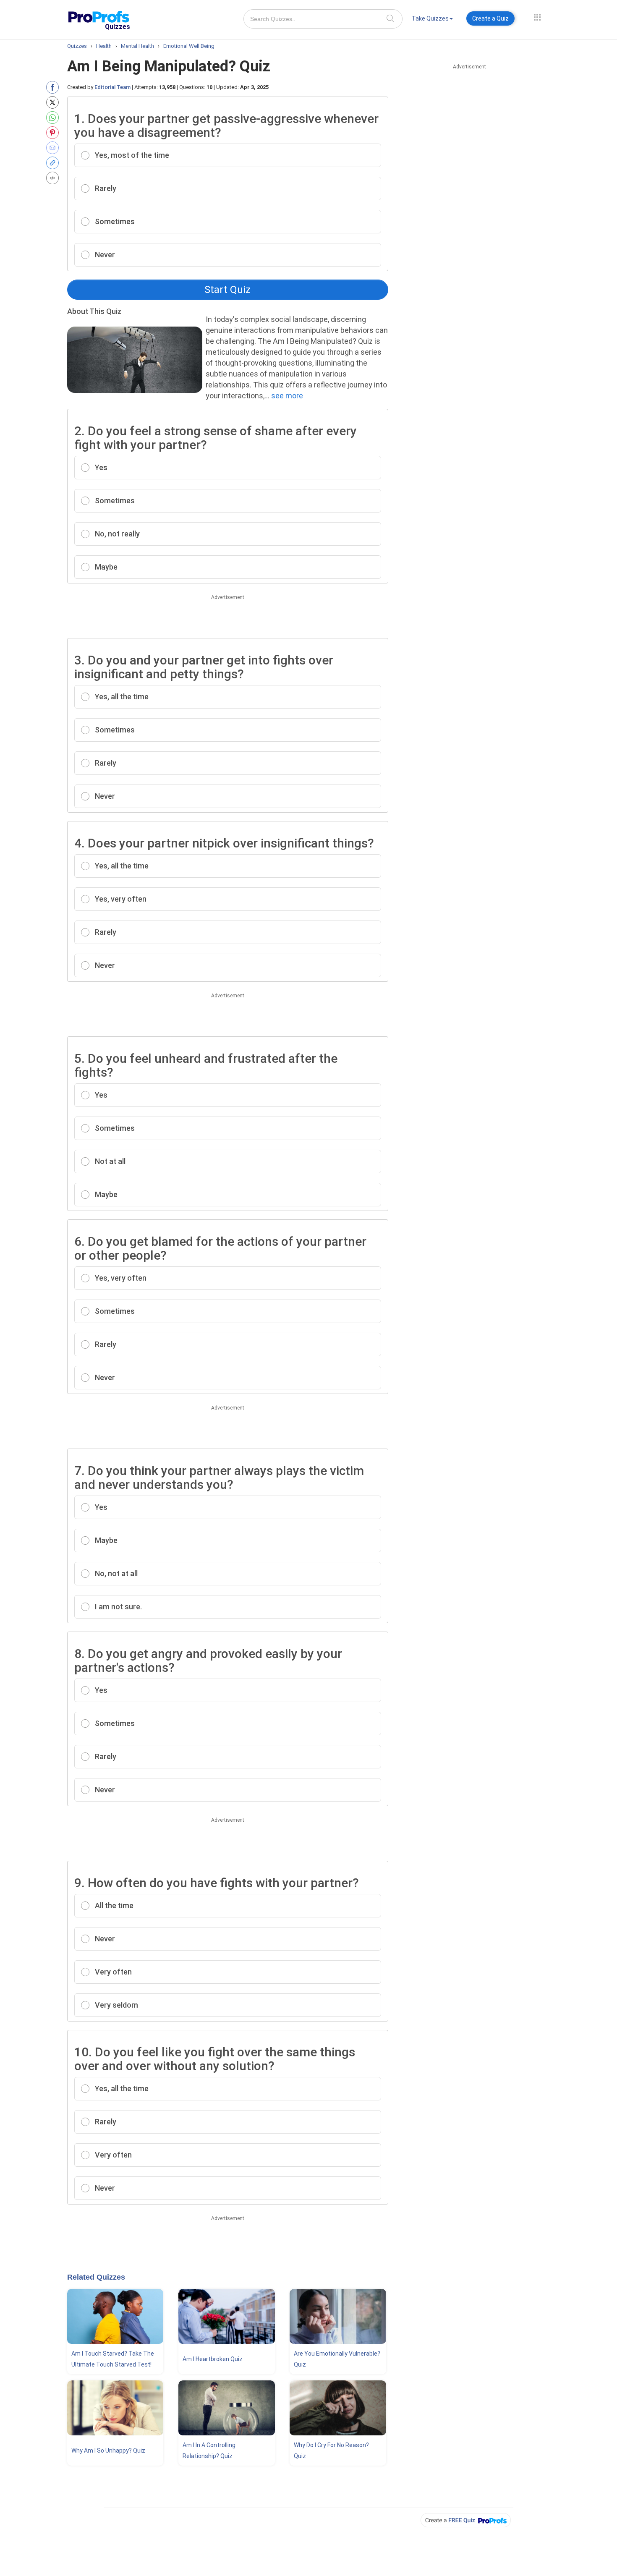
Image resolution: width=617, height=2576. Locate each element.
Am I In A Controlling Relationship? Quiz (209, 2450)
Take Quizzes (430, 18)
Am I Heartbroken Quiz (213, 2359)
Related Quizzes (96, 2277)
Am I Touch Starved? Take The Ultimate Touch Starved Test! (113, 2359)
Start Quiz (227, 290)
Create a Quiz (490, 18)
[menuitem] (432, 20)
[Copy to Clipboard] (54, 163)
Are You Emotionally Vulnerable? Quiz (337, 2359)
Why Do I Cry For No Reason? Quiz (331, 2450)
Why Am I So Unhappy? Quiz (108, 2450)
